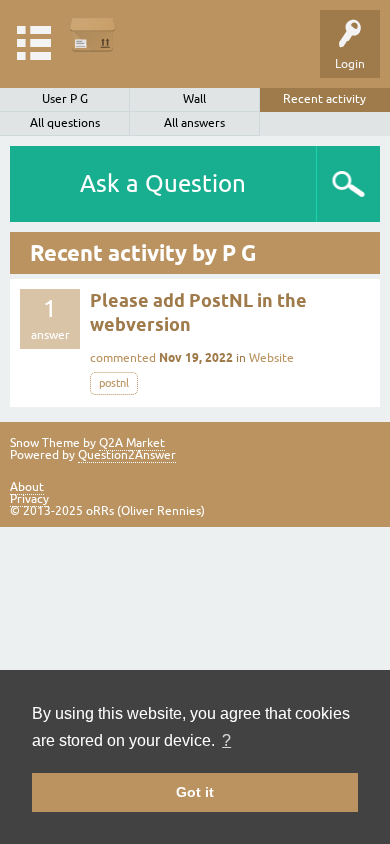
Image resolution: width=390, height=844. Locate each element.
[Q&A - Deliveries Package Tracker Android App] (92, 34)
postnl (114, 383)
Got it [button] (195, 792)
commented (123, 358)
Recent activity (324, 99)
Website (271, 358)
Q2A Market (132, 443)
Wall (194, 99)
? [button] (226, 740)
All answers (194, 123)
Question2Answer (127, 455)
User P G (65, 99)
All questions (65, 123)
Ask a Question (163, 183)
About (27, 487)
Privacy (29, 499)
